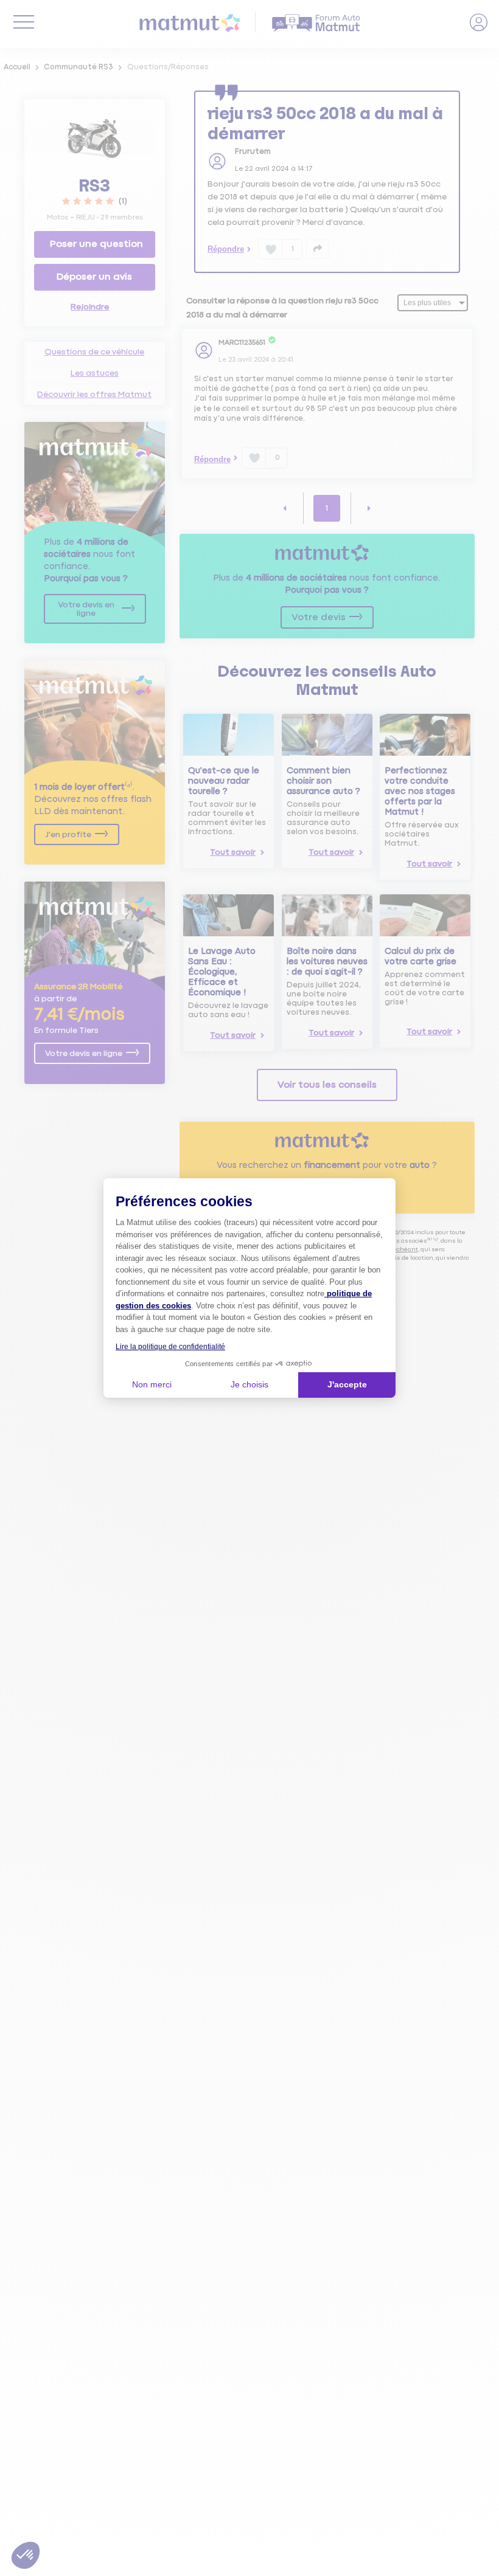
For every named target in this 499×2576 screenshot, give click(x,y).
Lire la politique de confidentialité (170, 1347)
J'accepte (347, 1384)
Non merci (152, 1384)
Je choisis (249, 1384)
